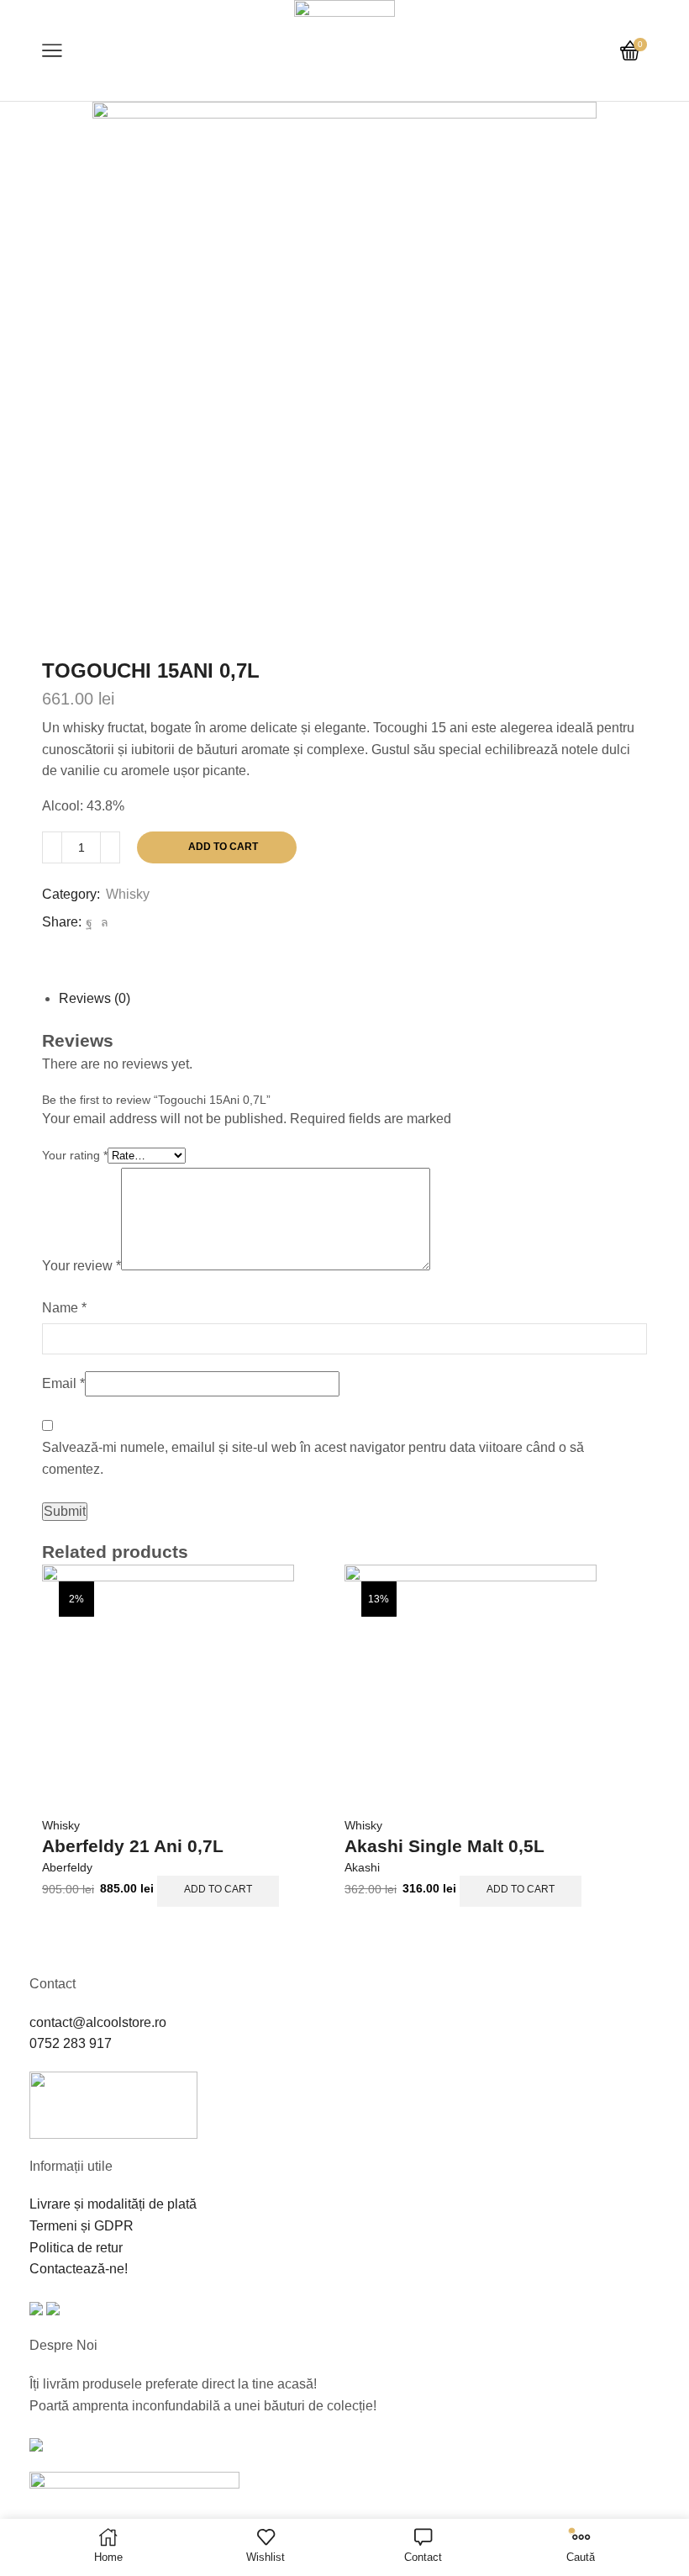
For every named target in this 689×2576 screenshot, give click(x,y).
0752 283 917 (71, 2043)
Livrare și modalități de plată (113, 2204)
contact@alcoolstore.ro (98, 2022)
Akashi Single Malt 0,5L (444, 1846)
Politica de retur (76, 2248)
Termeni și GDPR (82, 2226)
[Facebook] (89, 922)
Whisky (128, 894)
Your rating (75, 1155)
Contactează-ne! (79, 2269)
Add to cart (223, 847)
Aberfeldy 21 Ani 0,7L (133, 1846)
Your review (82, 1266)
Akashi (362, 1867)
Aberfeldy (67, 1867)
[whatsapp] (103, 922)
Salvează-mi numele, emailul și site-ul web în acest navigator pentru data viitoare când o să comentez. (313, 1458)
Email (63, 1383)
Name (64, 1308)
